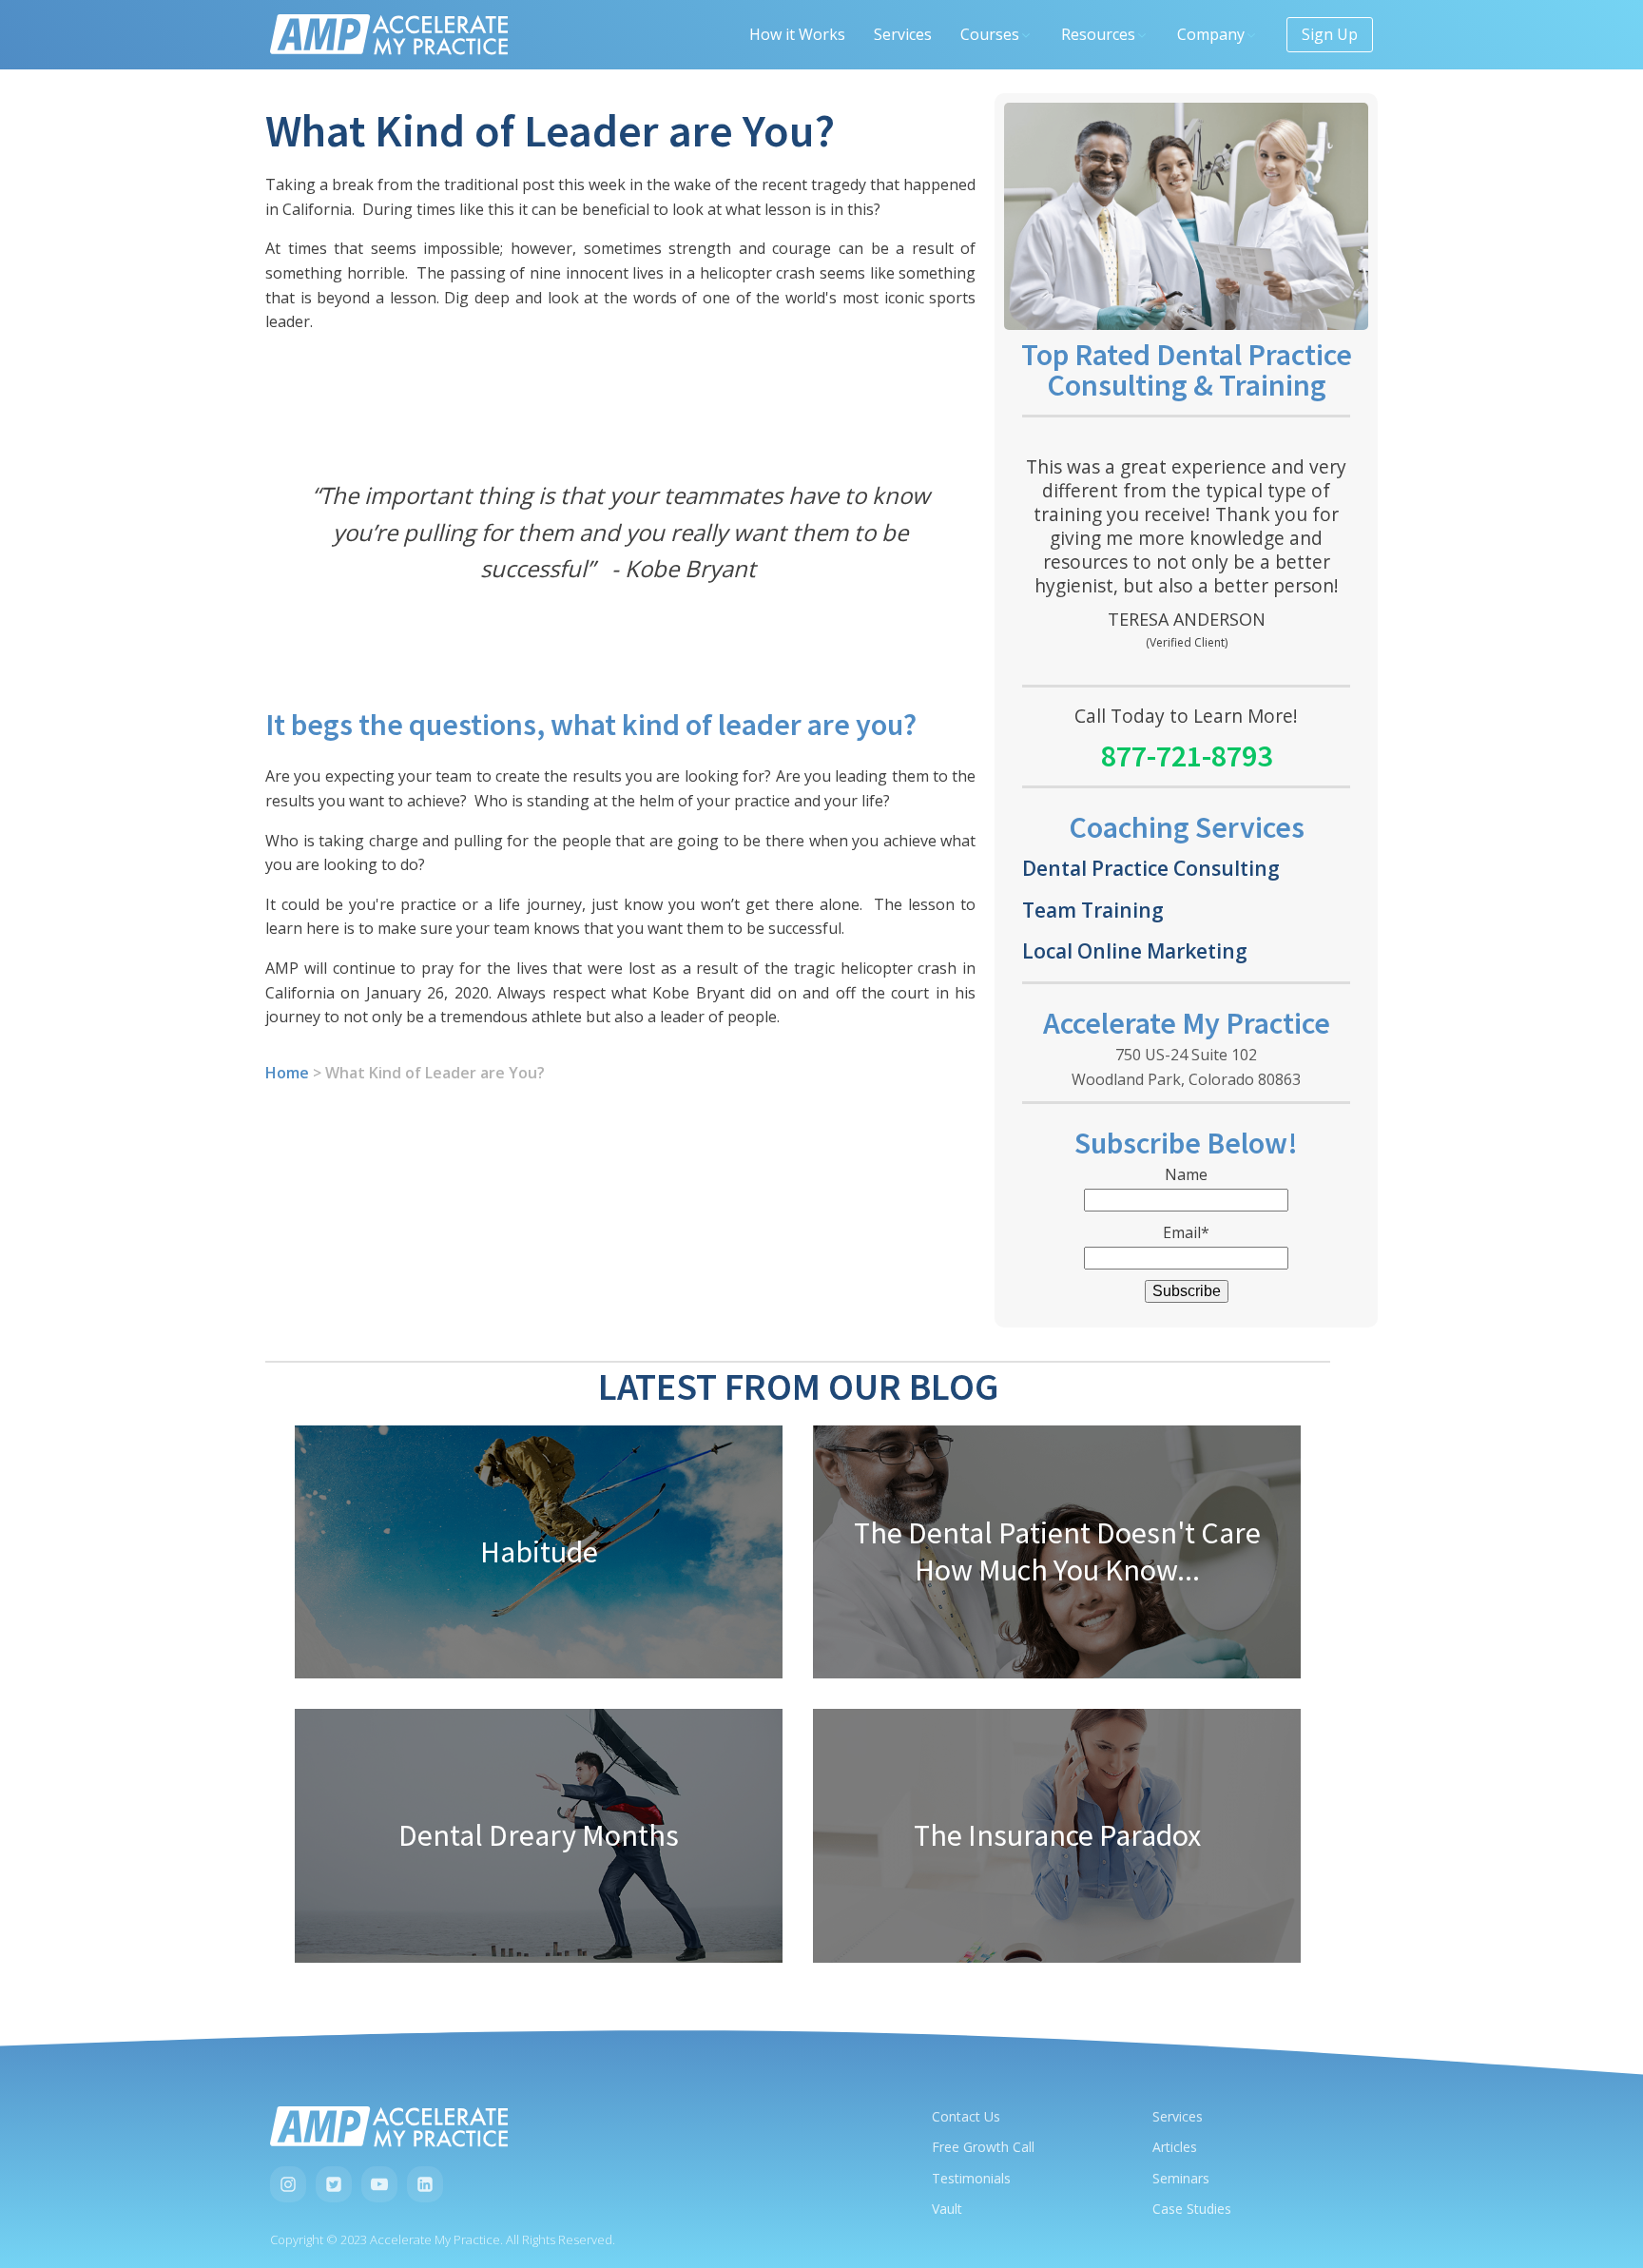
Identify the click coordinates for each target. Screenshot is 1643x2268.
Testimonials (971, 2178)
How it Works (797, 34)
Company (1211, 34)
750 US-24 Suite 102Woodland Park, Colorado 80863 (1186, 1067)
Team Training (1093, 910)
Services (903, 34)
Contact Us (966, 2116)
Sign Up (1330, 34)
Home (287, 1073)
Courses (990, 34)
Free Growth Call (983, 2147)
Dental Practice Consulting (1151, 868)
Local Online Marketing (1135, 950)
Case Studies (1192, 2209)
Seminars (1181, 2178)
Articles (1175, 2147)
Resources (1098, 34)
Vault (947, 2209)
